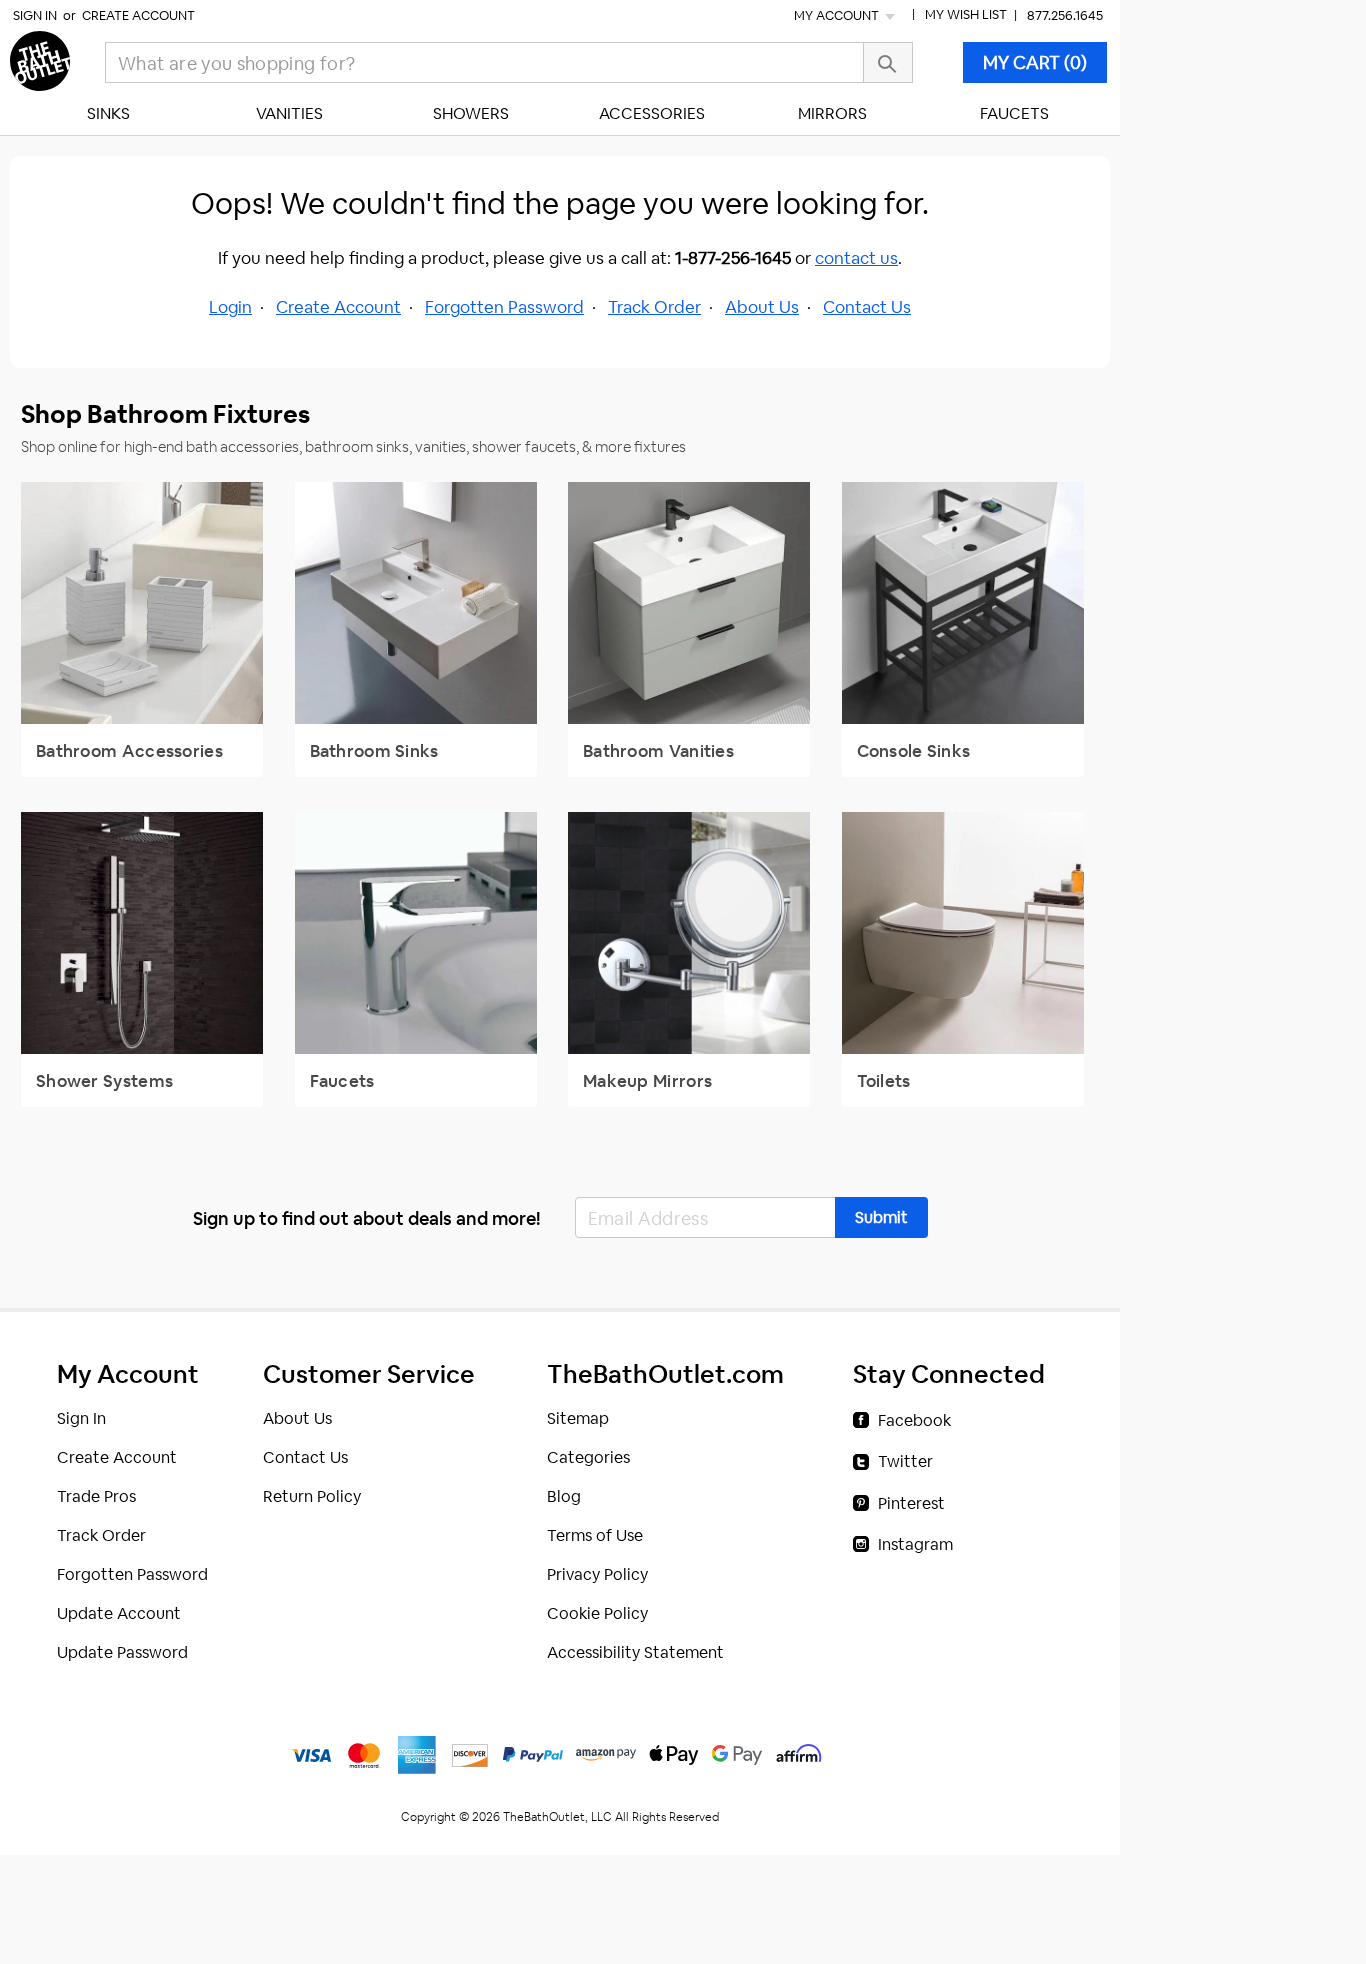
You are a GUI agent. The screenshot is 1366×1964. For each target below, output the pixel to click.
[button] (881, 1217)
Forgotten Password (504, 307)
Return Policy (312, 1496)
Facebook (914, 1420)
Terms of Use (595, 1535)
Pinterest (911, 1503)
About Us (762, 307)
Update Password (122, 1652)
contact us (856, 258)
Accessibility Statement (635, 1652)
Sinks (108, 113)
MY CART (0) (1035, 62)
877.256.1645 (1065, 15)
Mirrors (832, 113)
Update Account (119, 1613)
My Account (838, 15)
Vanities (289, 113)
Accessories (652, 113)
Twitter (905, 1461)
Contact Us (867, 307)
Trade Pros (96, 1496)
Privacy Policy (597, 1574)
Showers (471, 113)
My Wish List (966, 14)
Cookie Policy (597, 1613)
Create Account (138, 15)
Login (230, 307)
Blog (564, 1496)
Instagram (915, 1544)
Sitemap (578, 1418)
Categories (588, 1457)
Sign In (35, 15)
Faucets (1014, 113)
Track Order (654, 307)
